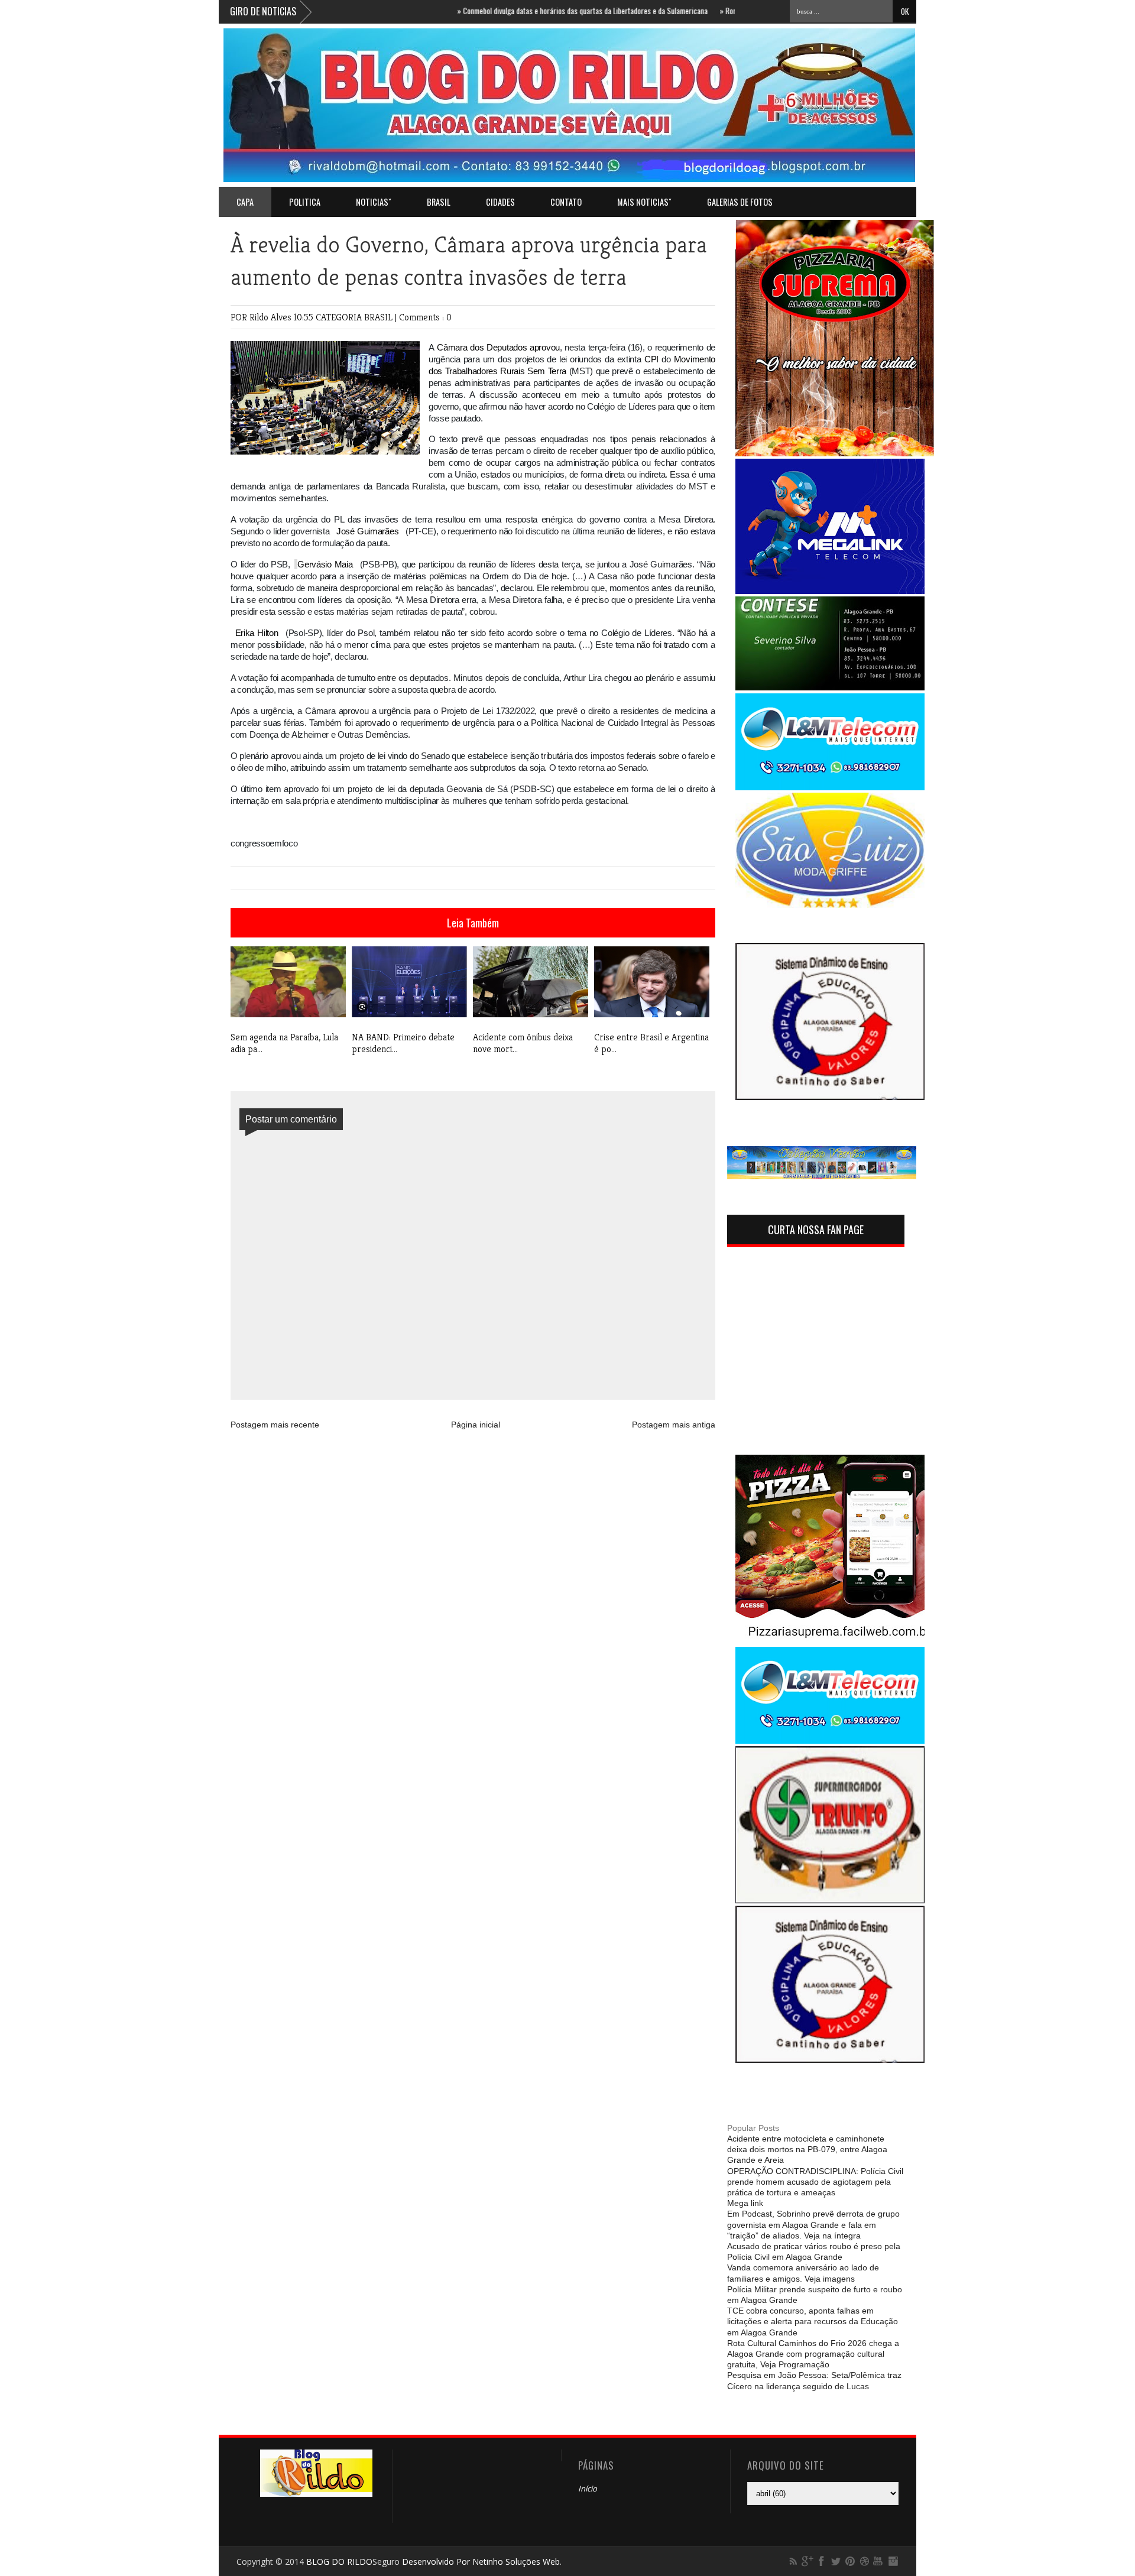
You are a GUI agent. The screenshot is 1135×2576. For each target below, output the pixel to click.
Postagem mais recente (275, 1425)
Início (588, 2489)
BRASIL (439, 202)
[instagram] (893, 2561)
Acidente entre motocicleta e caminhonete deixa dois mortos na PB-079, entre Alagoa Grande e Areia (807, 2149)
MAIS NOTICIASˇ (644, 202)
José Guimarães (367, 531)
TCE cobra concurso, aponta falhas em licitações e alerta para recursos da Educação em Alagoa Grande (813, 2321)
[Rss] (793, 2561)
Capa (245, 202)
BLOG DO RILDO (339, 2562)
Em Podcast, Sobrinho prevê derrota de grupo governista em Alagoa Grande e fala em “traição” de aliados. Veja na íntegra (813, 2224)
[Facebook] (822, 2561)
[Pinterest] (850, 2561)
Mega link (745, 2203)
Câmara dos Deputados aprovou (498, 347)
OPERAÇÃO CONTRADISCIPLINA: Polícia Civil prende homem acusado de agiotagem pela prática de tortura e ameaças (815, 2182)
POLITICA (305, 202)
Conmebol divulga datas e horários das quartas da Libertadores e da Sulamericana (534, 11)
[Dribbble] (864, 2561)
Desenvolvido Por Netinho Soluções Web (481, 2562)
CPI (651, 359)
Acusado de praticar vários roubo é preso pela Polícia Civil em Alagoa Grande (814, 2251)
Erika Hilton (257, 633)
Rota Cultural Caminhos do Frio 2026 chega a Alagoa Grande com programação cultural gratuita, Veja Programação (813, 2354)
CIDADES (500, 202)
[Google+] (808, 2561)
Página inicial (476, 1425)
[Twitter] (836, 2561)
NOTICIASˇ (374, 202)
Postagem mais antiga (674, 1425)
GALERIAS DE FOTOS (740, 202)
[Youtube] (878, 2561)
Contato (566, 202)
